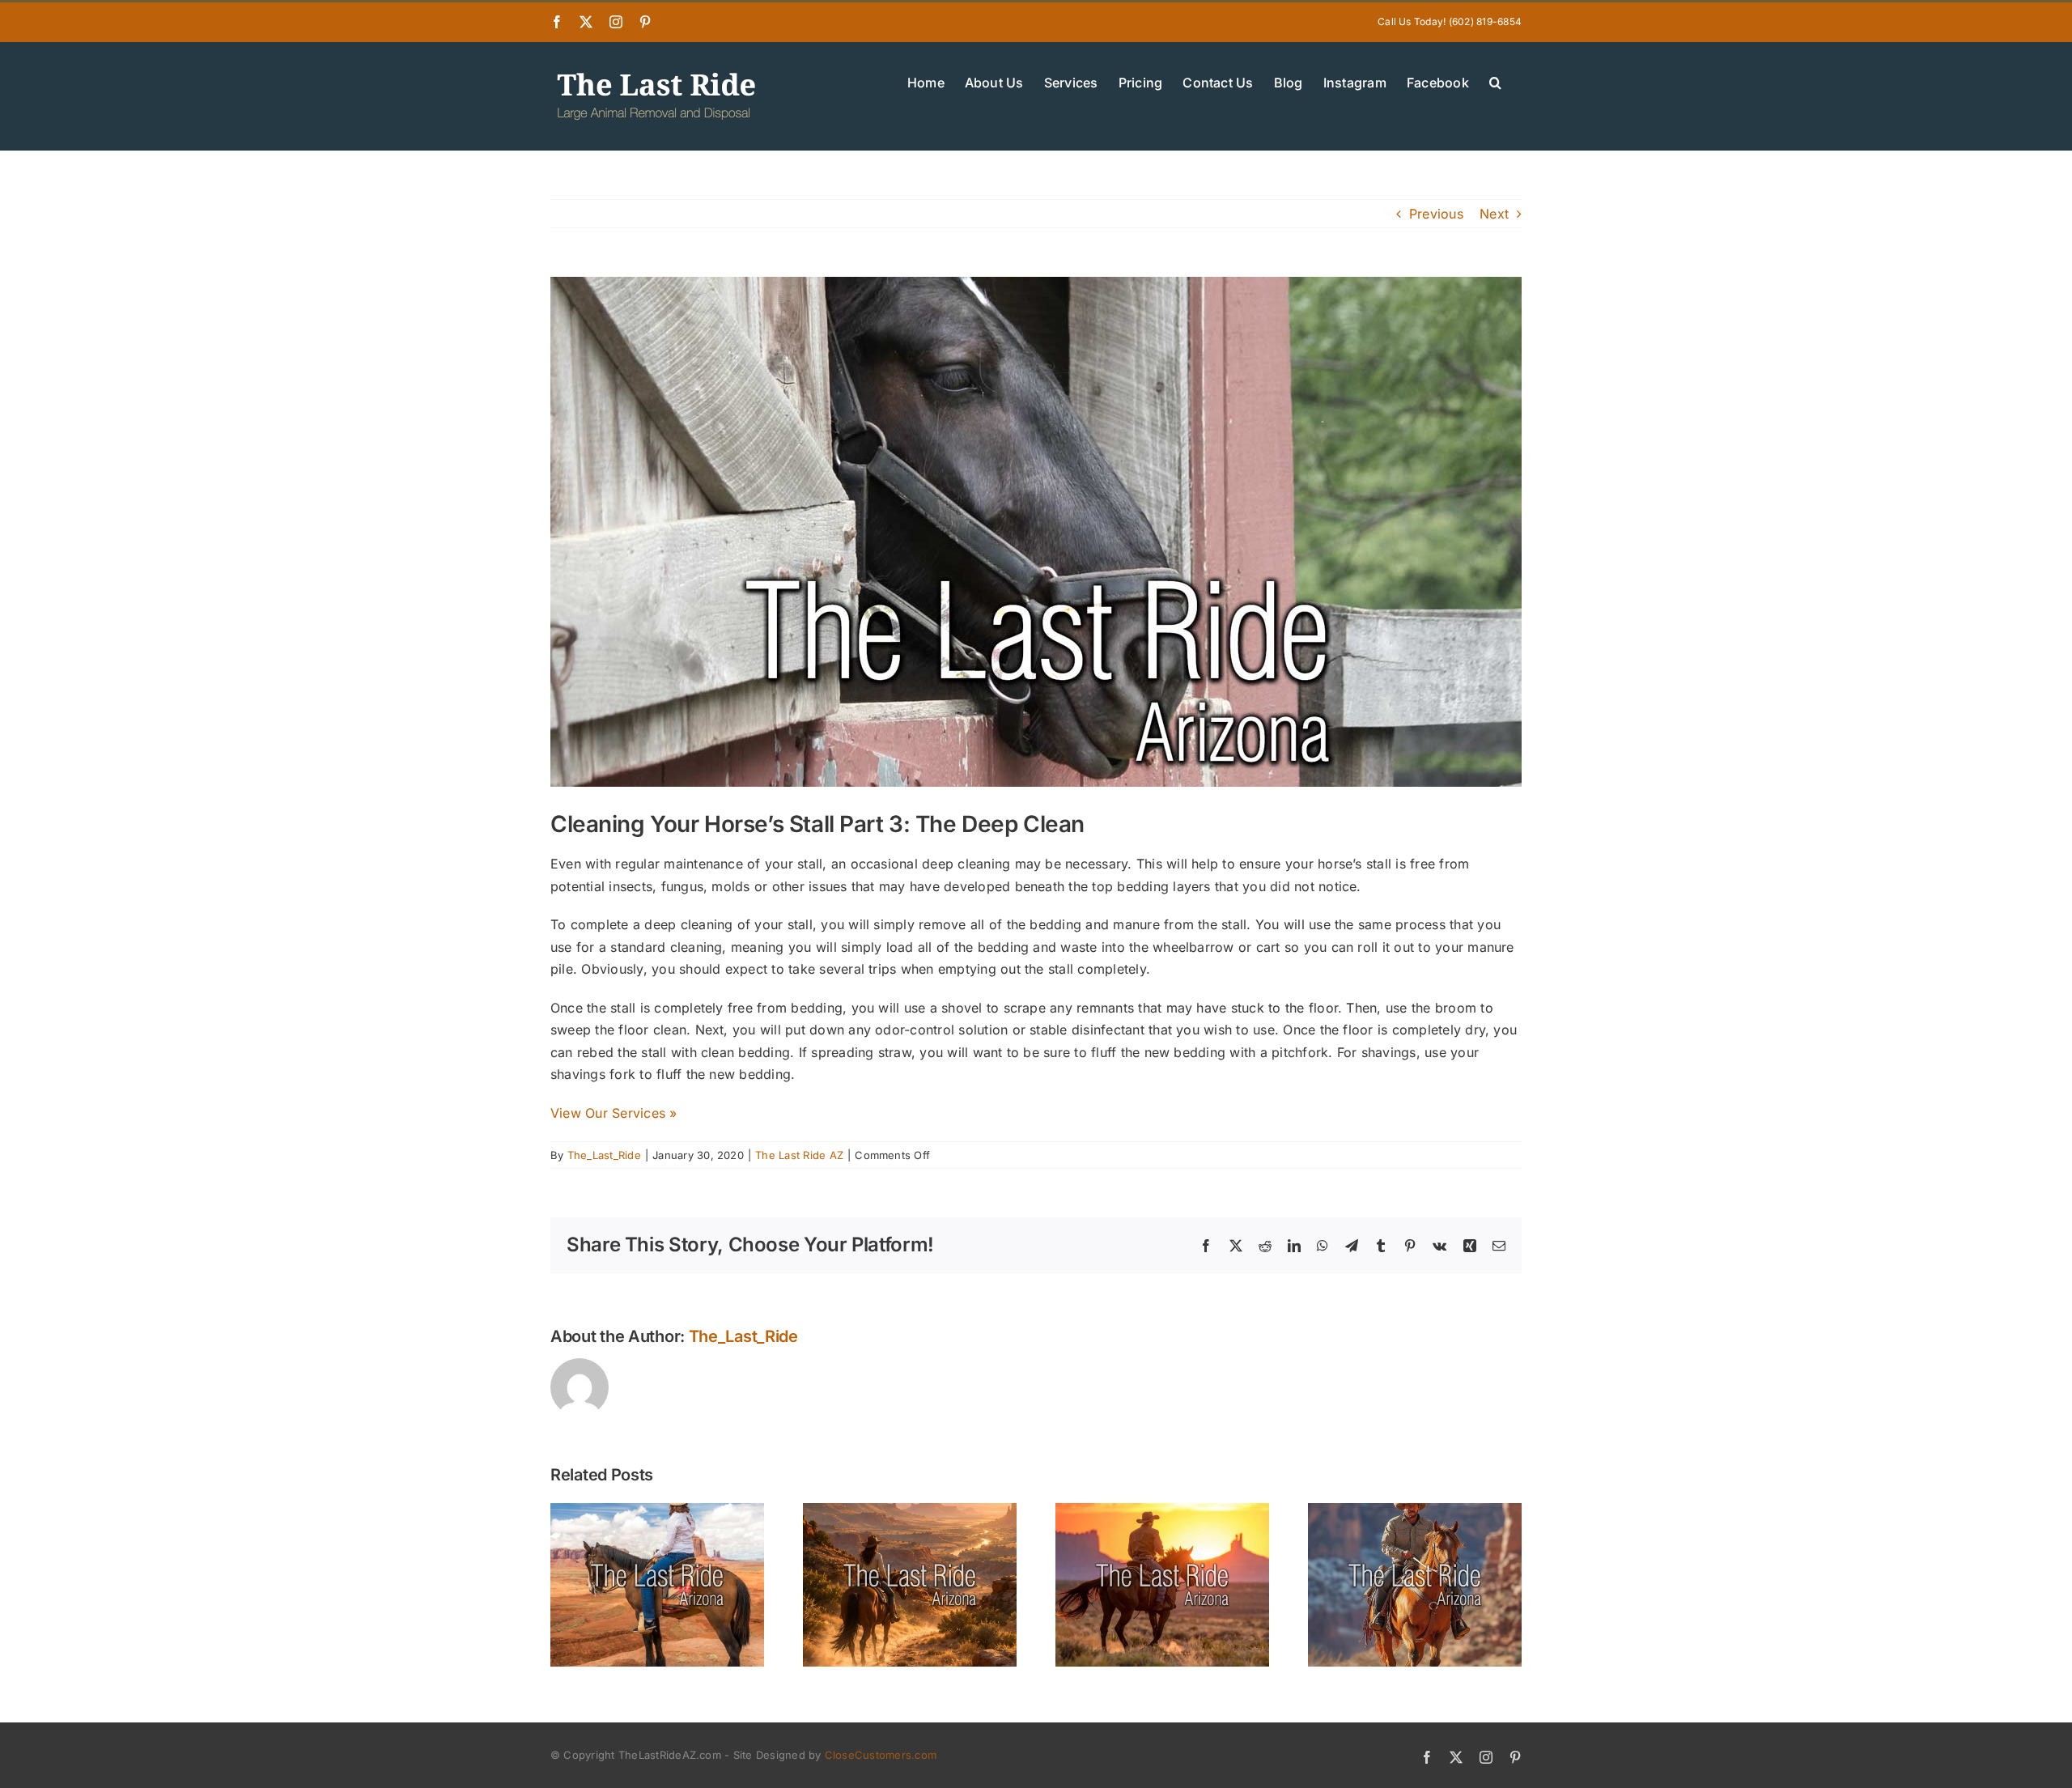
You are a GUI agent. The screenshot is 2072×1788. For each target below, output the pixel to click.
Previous (1436, 214)
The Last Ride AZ (799, 1155)
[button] (1495, 81)
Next (1494, 214)
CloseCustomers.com (881, 1755)
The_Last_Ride (604, 1155)
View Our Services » (614, 1113)
